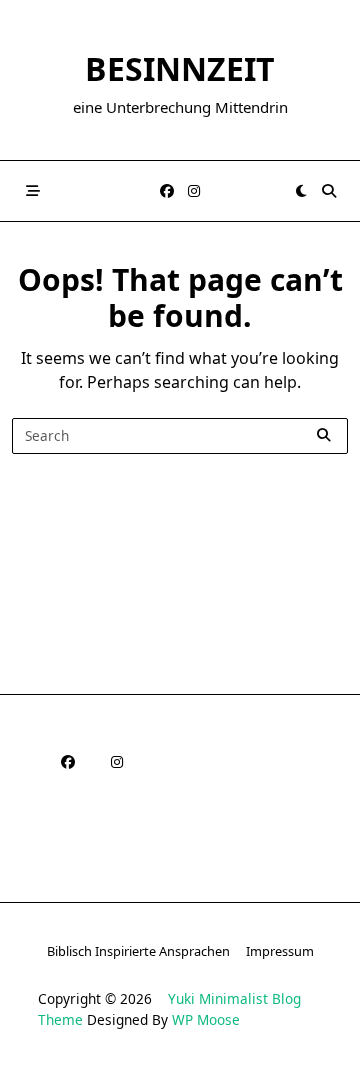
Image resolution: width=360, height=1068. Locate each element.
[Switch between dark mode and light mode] (301, 191)
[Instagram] (194, 191)
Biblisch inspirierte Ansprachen (138, 951)
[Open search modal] (329, 191)
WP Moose (206, 1019)
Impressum (280, 951)
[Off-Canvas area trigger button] (33, 191)
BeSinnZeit (180, 68)
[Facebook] (167, 191)
